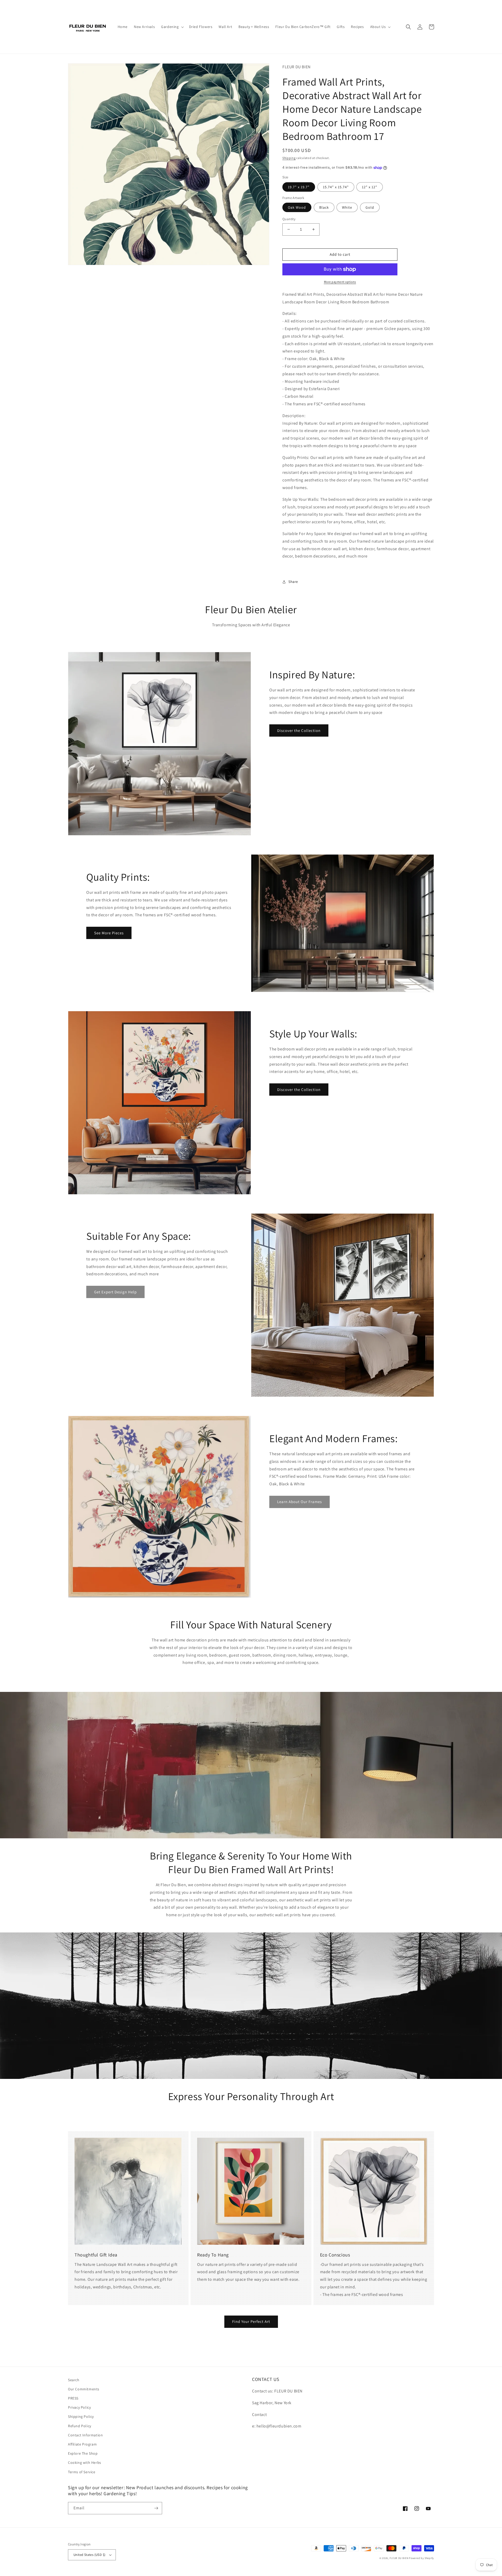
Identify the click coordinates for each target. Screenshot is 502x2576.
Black (324, 207)
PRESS (73, 2398)
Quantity (289, 219)
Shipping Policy (81, 2416)
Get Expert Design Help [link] (115, 1292)
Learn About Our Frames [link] (300, 1502)
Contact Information (85, 2435)
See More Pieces (109, 933)
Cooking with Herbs (85, 2463)
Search (74, 2380)
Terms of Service (82, 2472)
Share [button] (293, 582)
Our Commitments (84, 2389)
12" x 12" (370, 187)
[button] (172, 27)
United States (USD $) (89, 2555)
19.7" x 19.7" (299, 187)
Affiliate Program (82, 2444)
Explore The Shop (83, 2453)
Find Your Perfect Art (251, 2321)
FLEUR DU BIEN (399, 2558)
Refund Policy (80, 2426)
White (347, 207)
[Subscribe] (156, 2508)
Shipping (289, 158)
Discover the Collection (299, 730)
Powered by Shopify (421, 2558)
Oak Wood (297, 207)
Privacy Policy (79, 2407)
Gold (370, 207)
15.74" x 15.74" (336, 187)
